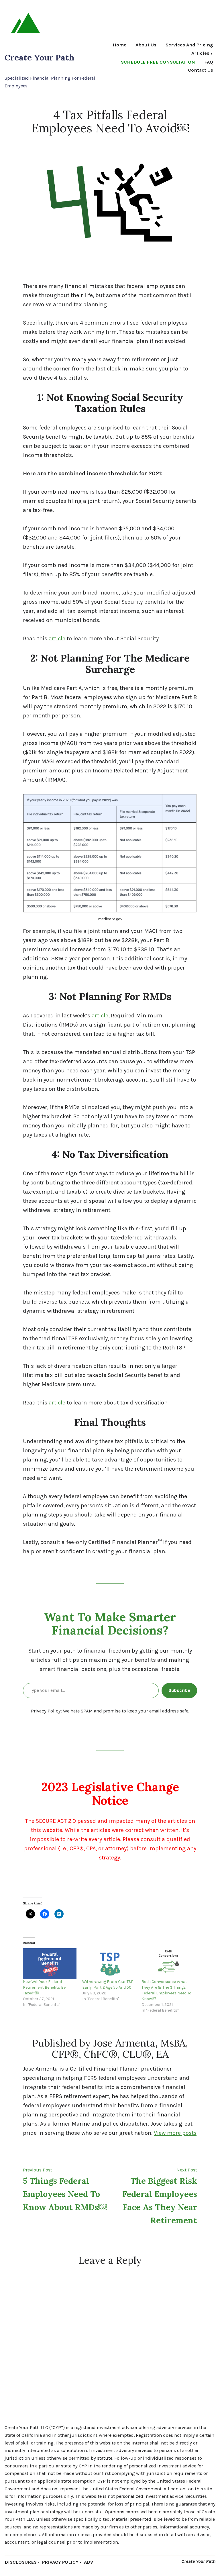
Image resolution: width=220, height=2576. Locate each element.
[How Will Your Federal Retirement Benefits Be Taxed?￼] (50, 1964)
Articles (200, 54)
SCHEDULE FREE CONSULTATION (158, 62)
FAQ (209, 62)
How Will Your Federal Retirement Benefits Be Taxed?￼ (44, 1987)
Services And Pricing (189, 45)
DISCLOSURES (21, 2562)
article (57, 638)
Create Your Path (40, 57)
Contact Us (201, 70)
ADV (89, 2562)
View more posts (175, 2133)
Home (119, 45)
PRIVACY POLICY (60, 2562)
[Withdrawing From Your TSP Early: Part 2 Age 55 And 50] (109, 1964)
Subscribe (179, 1690)
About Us (146, 45)
